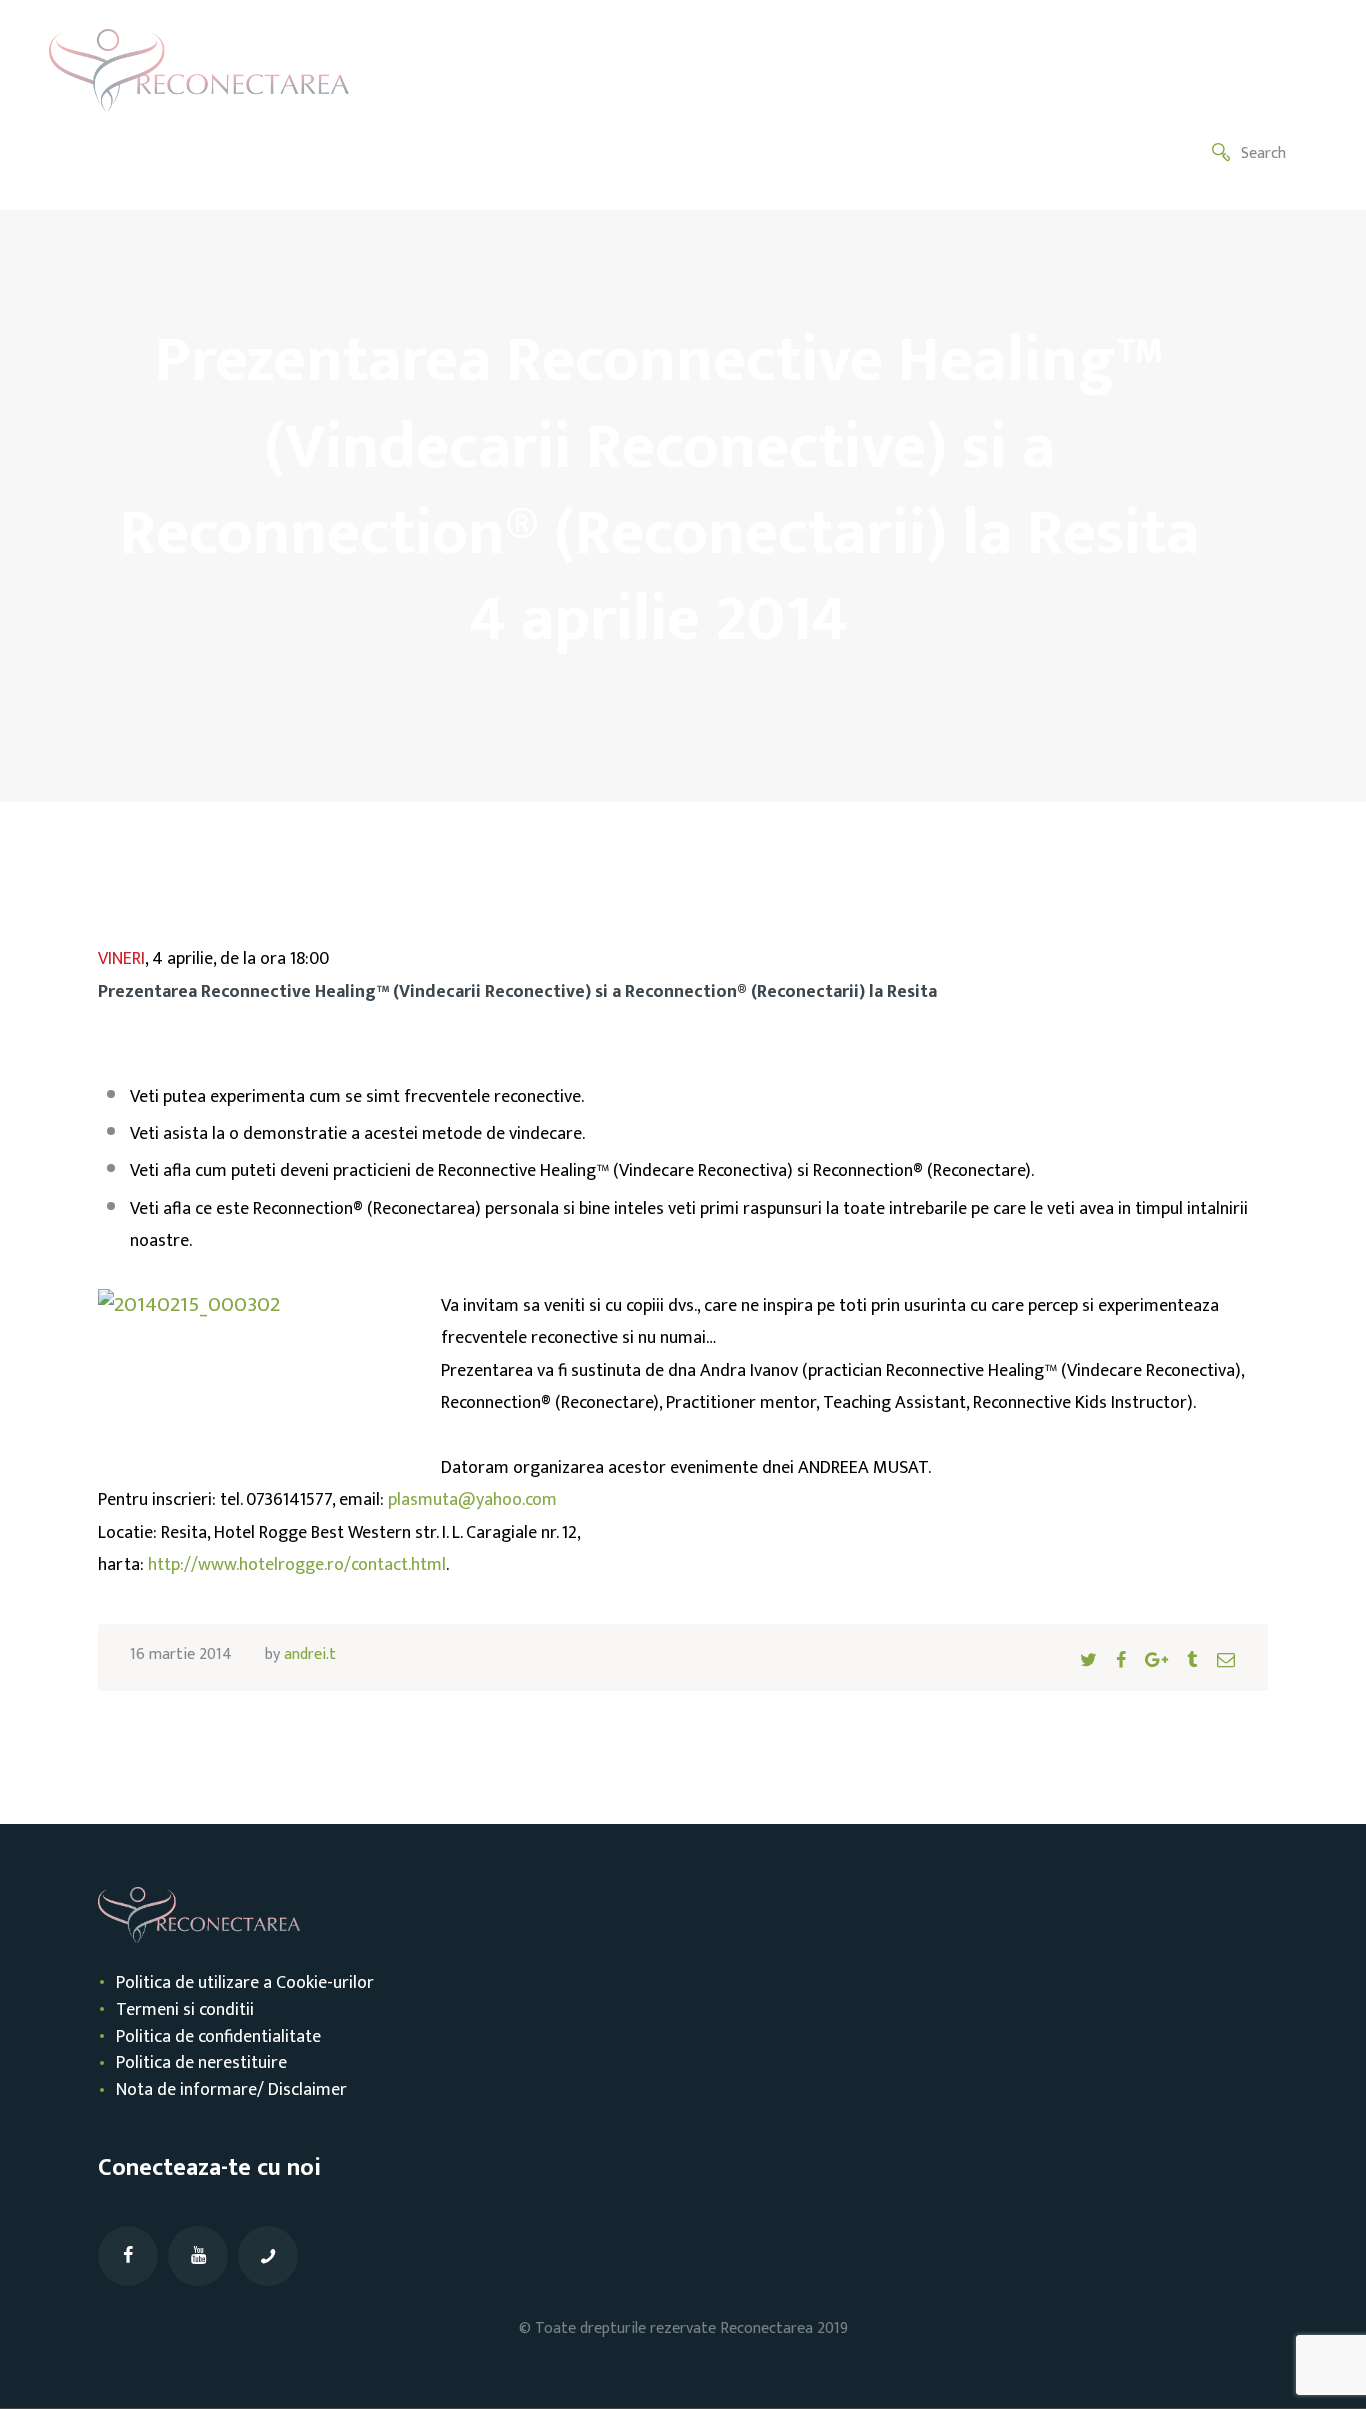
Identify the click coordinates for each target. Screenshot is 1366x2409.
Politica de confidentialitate (218, 2037)
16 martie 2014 (181, 1654)
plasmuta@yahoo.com (472, 1500)
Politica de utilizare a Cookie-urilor (245, 1983)
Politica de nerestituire (201, 2063)
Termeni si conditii (185, 2010)
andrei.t (310, 1654)
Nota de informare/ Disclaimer (231, 2090)
